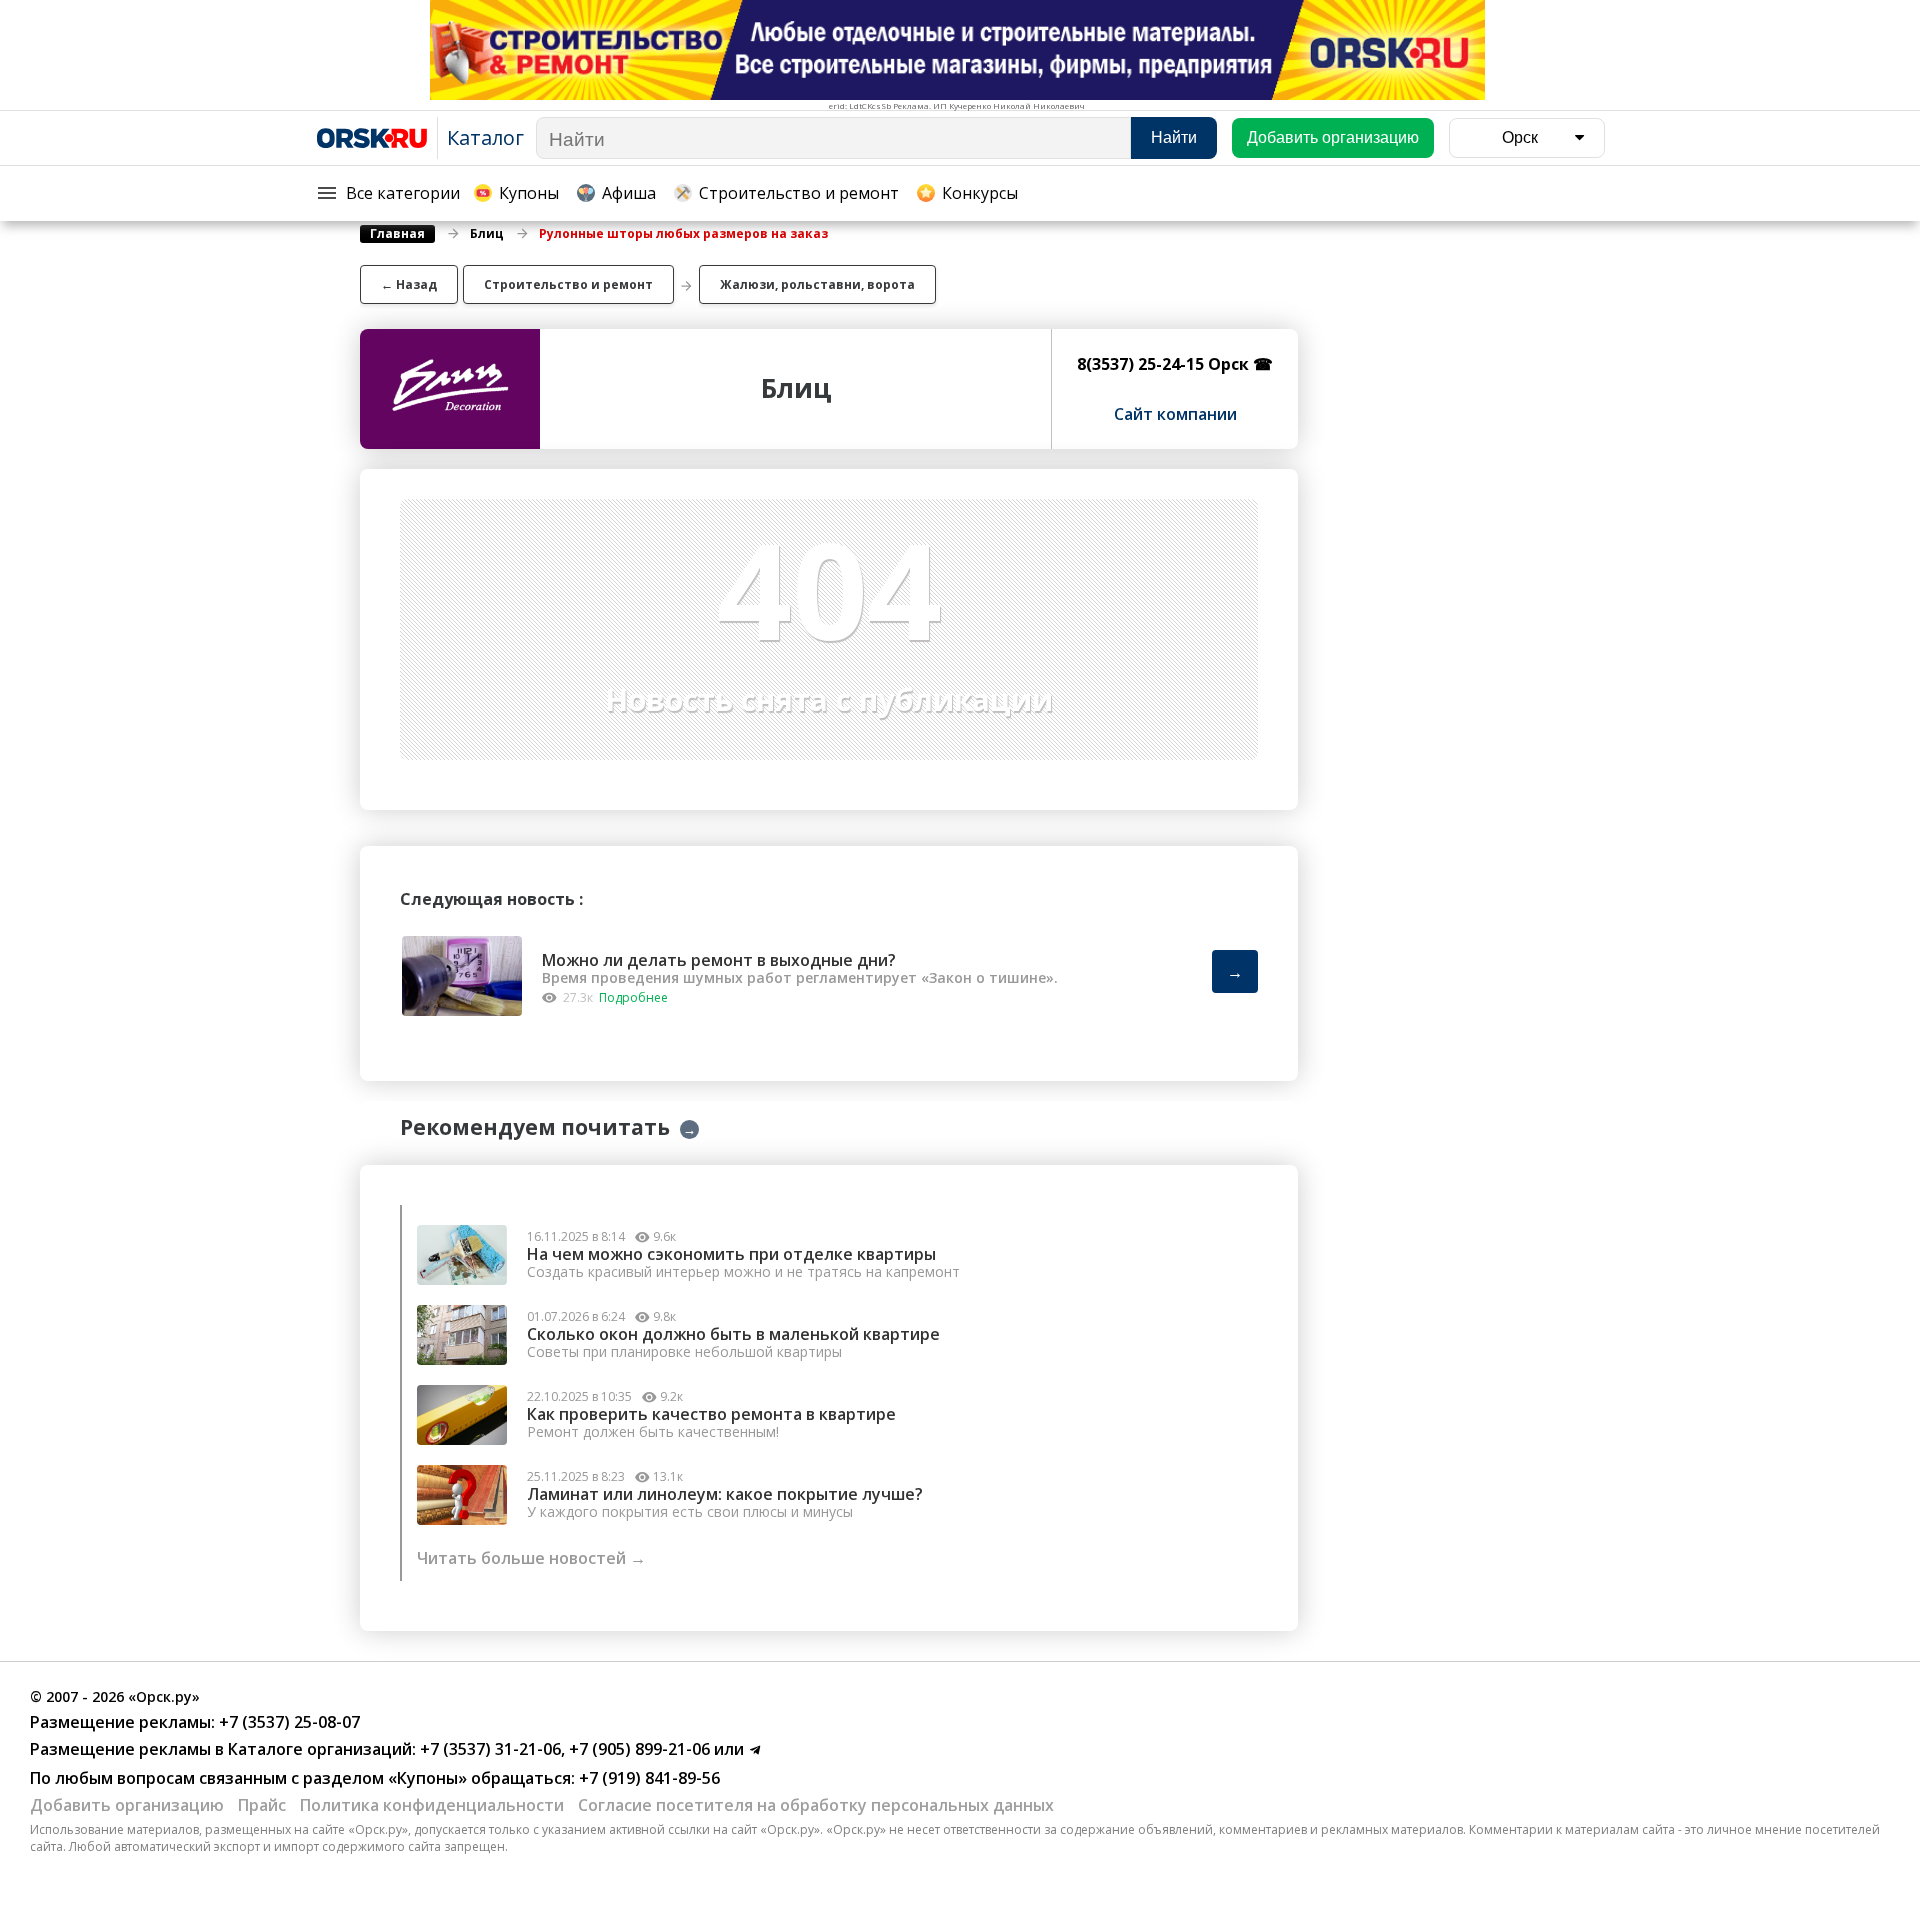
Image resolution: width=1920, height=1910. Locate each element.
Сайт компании (1175, 414)
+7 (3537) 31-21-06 (488, 1749)
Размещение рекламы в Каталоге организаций (221, 1749)
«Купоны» (427, 1778)
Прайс (262, 1805)
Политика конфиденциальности (432, 1805)
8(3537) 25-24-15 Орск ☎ (1175, 364)
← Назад (409, 284)
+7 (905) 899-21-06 (637, 1749)
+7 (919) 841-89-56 (647, 1778)
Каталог (485, 137)
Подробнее (633, 997)
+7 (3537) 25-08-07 (287, 1722)
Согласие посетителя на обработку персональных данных (816, 1805)
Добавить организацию (127, 1805)
